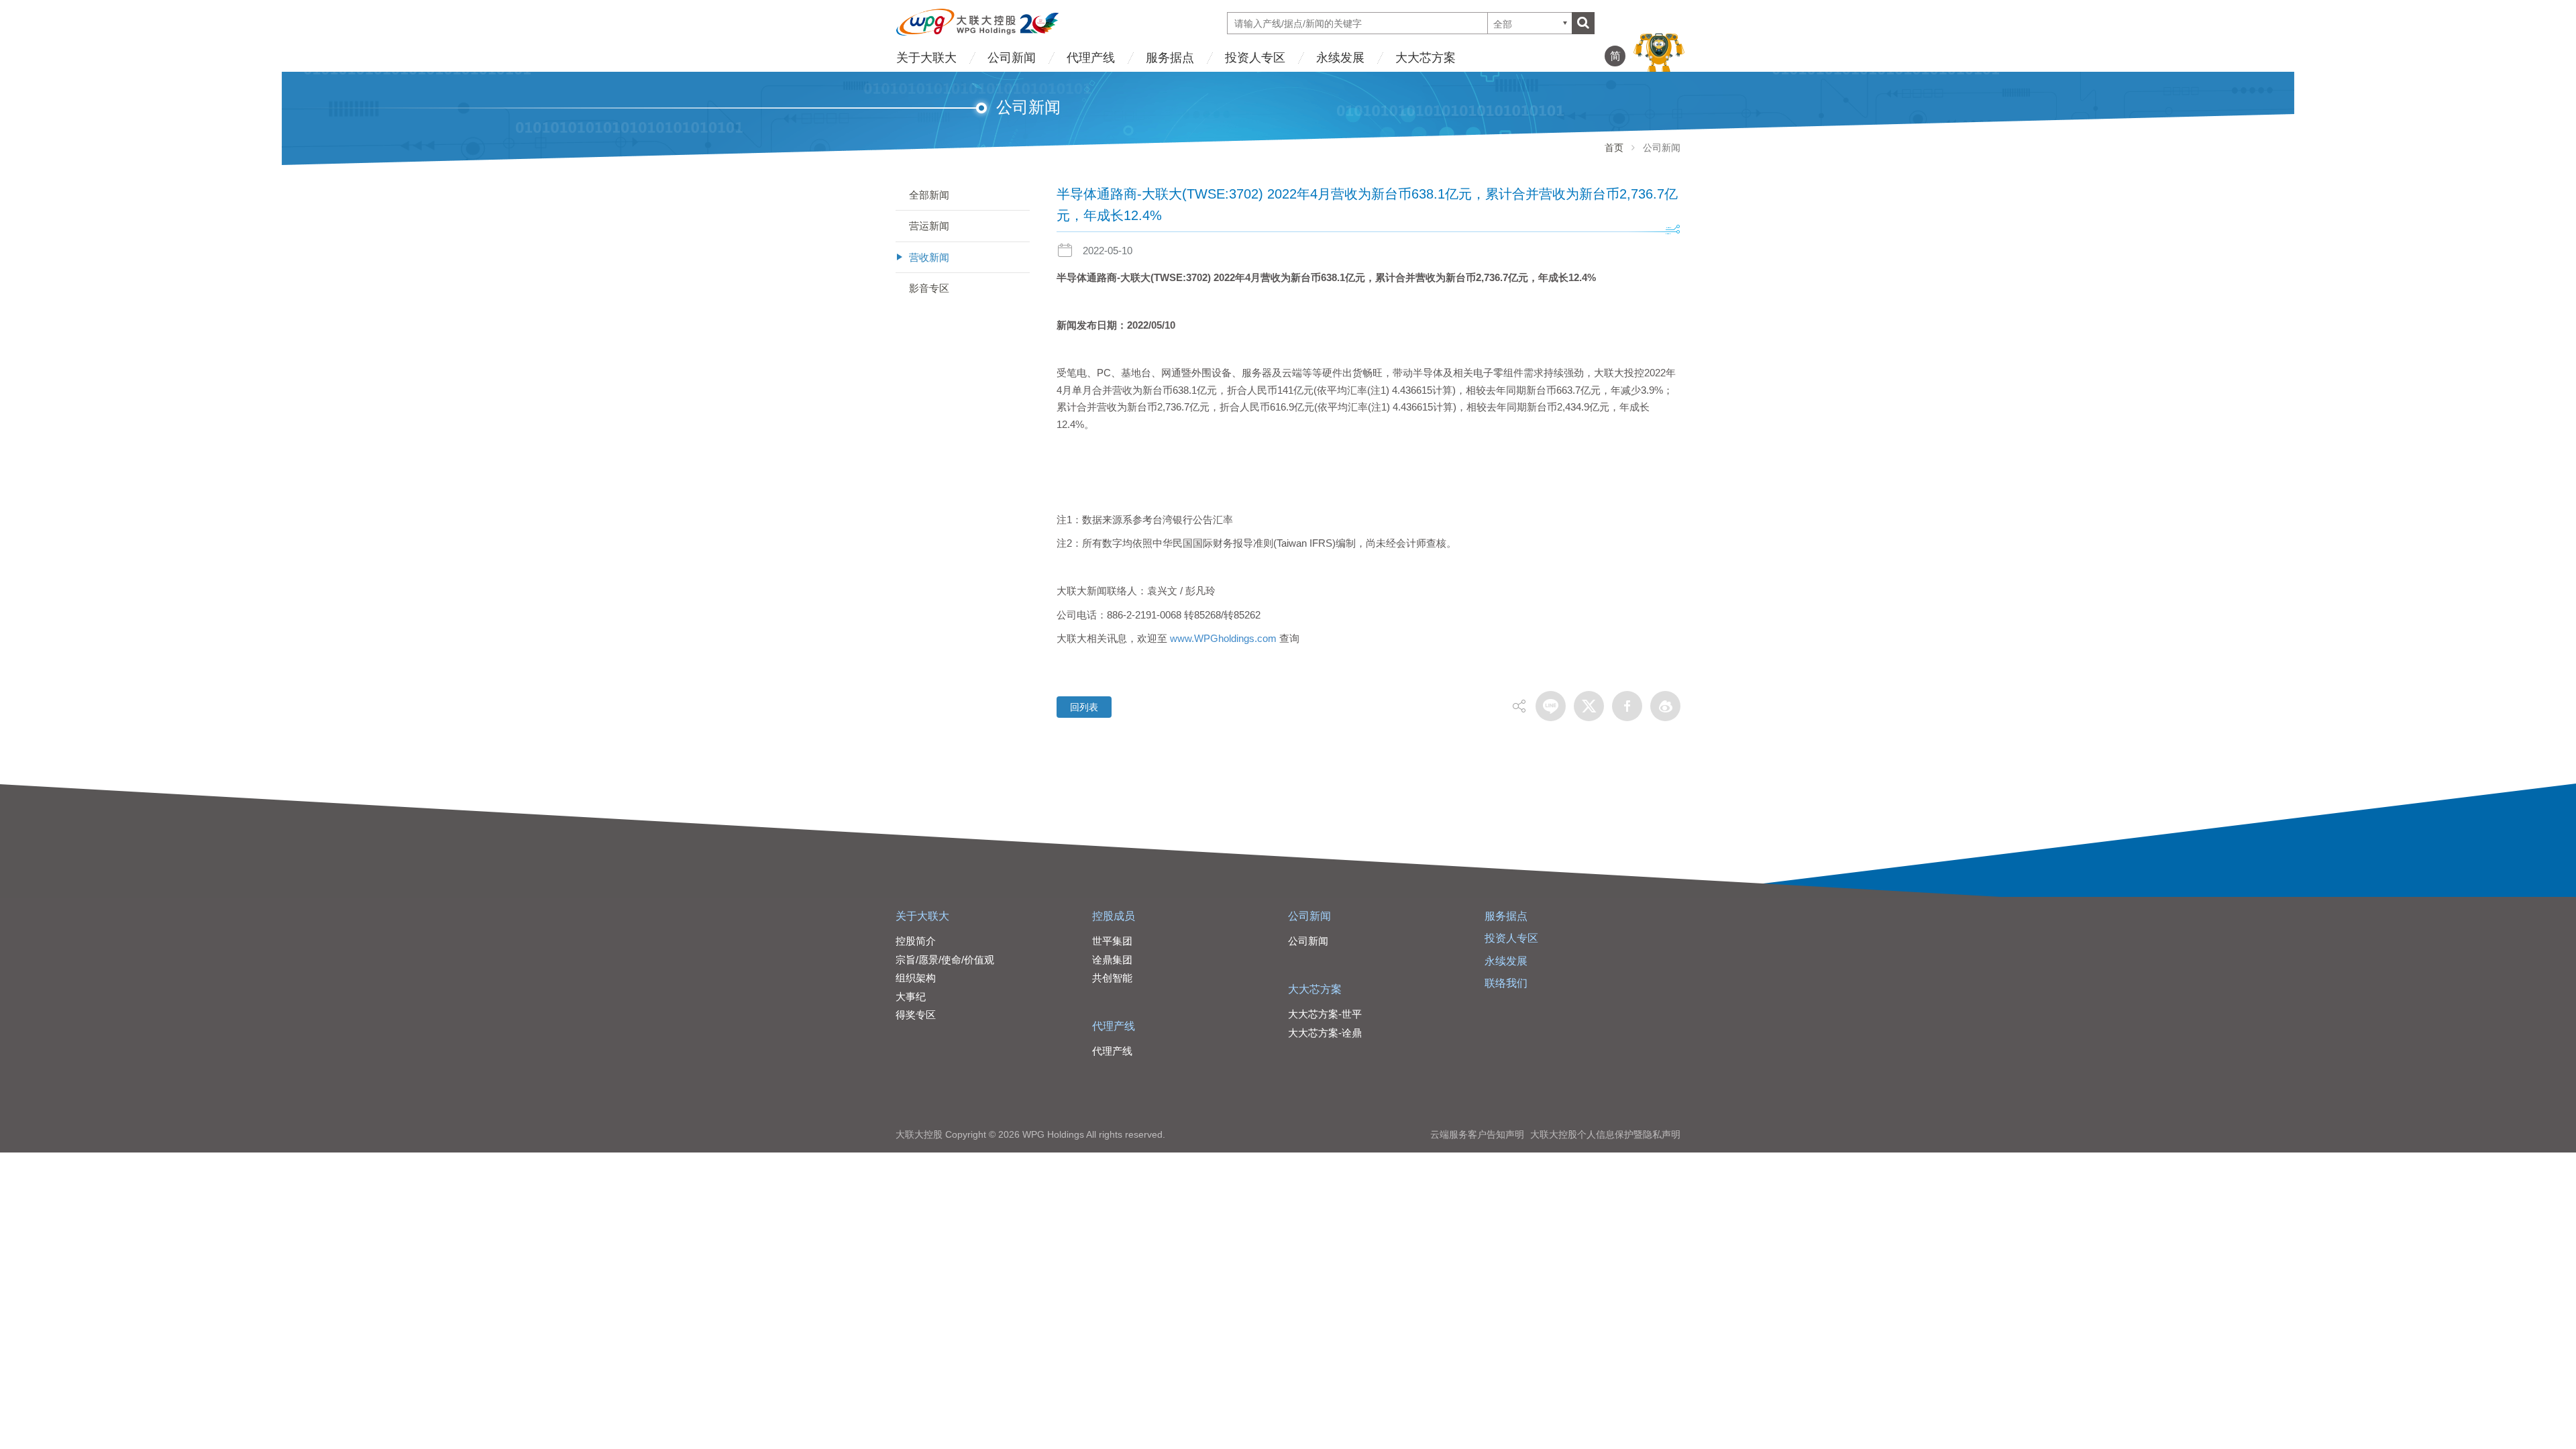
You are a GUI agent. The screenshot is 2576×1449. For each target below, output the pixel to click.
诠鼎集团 (1112, 960)
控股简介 (916, 941)
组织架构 (916, 978)
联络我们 (1506, 983)
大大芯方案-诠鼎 (1325, 1033)
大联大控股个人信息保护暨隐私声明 (1605, 1134)
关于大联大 (926, 58)
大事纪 (911, 997)
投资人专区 (1255, 58)
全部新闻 (929, 195)
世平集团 (1112, 941)
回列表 (1084, 707)
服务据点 (1170, 58)
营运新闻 (929, 226)
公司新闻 (1012, 58)
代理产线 (1091, 58)
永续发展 (1340, 58)
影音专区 (929, 288)
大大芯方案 (1426, 58)
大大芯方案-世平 (1325, 1014)
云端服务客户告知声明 (1477, 1134)
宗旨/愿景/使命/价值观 (945, 960)
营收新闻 (929, 257)
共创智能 (1112, 978)
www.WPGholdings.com (1223, 638)
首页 (1614, 148)
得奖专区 (916, 1015)
